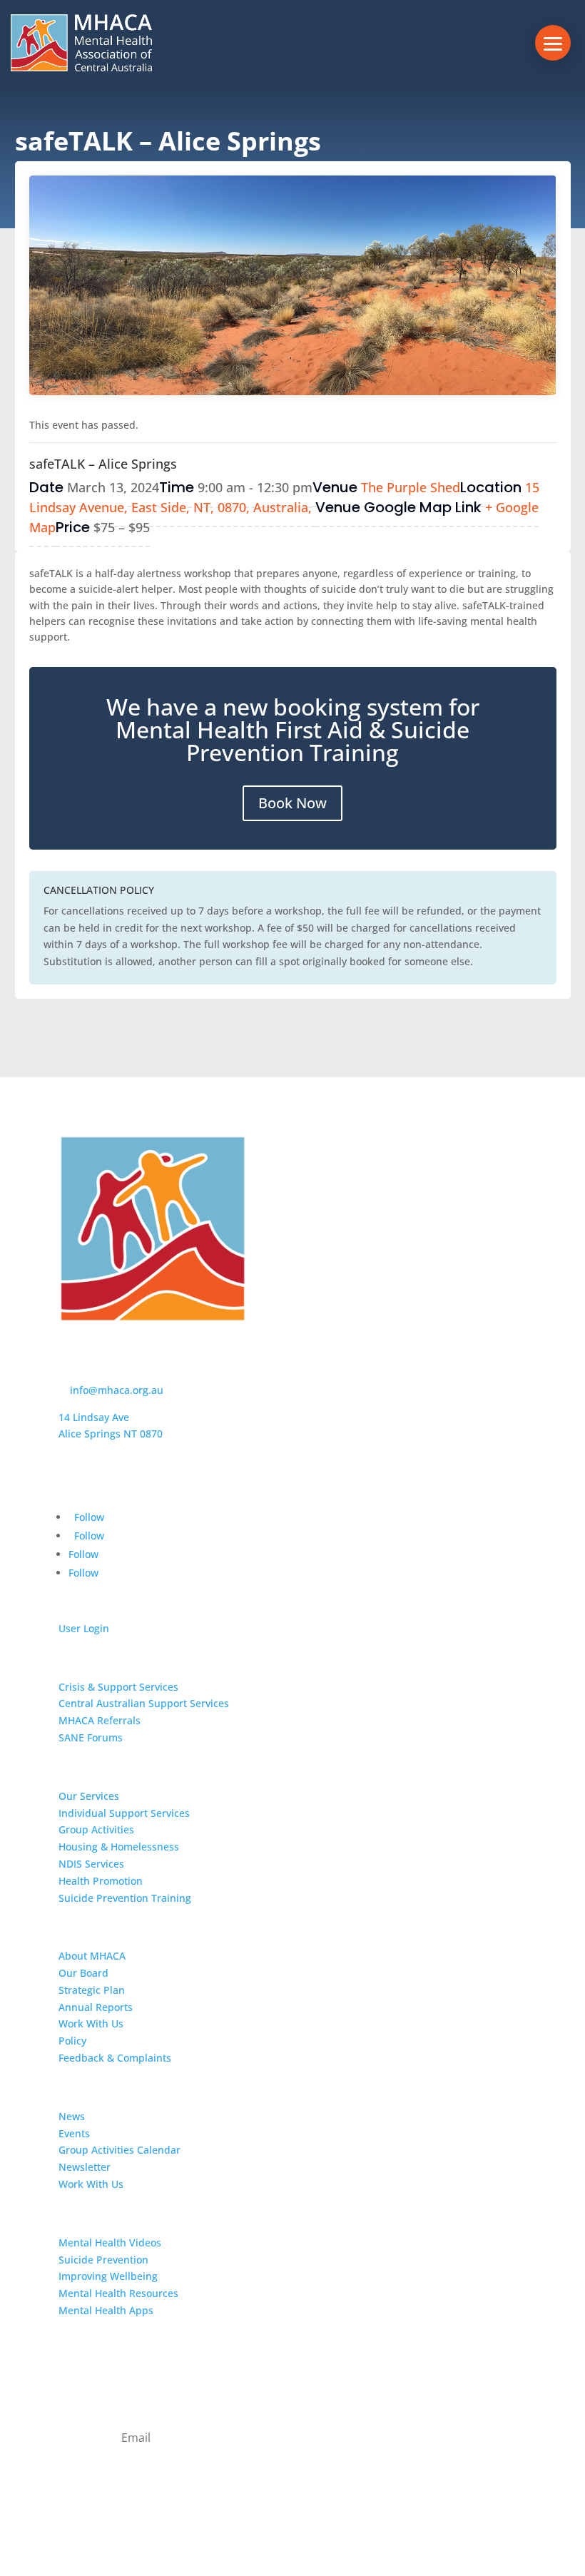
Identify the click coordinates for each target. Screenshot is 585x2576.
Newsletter (85, 2167)
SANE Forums (91, 1737)
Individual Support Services (124, 1813)
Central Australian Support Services (144, 1703)
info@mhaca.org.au (117, 1390)
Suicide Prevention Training (125, 1898)
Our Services (89, 1796)
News (72, 2116)
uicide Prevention (106, 2260)
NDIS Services (91, 1864)
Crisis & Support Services (118, 1687)
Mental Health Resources (118, 2293)
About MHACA (92, 1956)
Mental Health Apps (106, 2310)
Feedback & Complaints (115, 2058)
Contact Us (92, 2347)
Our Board (83, 1973)
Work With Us (91, 2023)
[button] (553, 43)
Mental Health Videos (110, 2242)
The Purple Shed (411, 487)
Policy (72, 2041)
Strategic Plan (92, 1990)
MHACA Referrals (100, 1720)
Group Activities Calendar (119, 2150)
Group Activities (96, 1829)
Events (74, 2133)
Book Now (292, 803)
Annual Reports (96, 2007)
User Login (84, 1628)
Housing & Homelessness (119, 1847)
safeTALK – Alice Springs (103, 464)
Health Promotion (101, 1881)
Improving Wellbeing (108, 2276)
